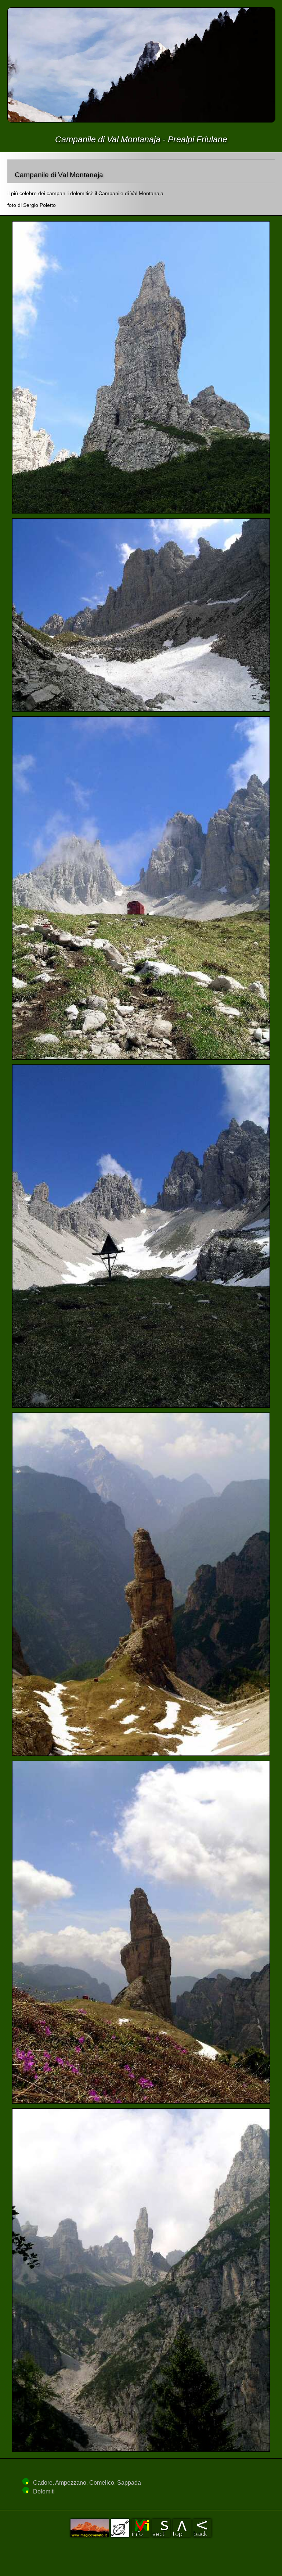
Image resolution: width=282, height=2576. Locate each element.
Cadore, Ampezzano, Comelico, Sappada (87, 2483)
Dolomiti (44, 2491)
